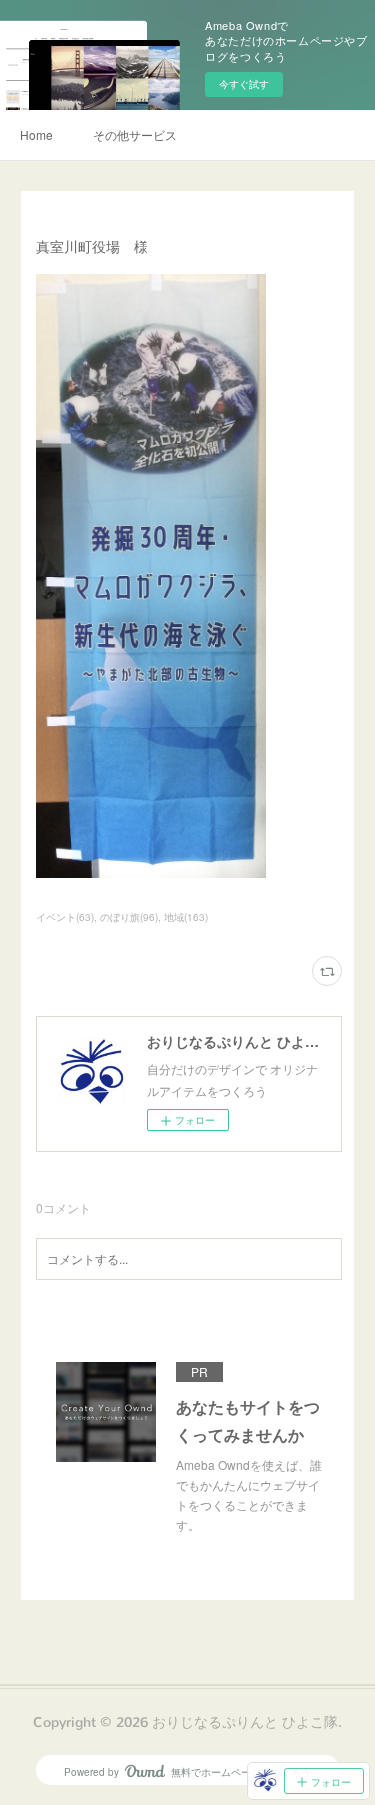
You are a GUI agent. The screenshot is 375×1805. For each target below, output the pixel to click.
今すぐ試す (244, 84)
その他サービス (135, 134)
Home (36, 134)
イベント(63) (65, 917)
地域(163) (186, 917)
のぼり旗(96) (129, 917)
